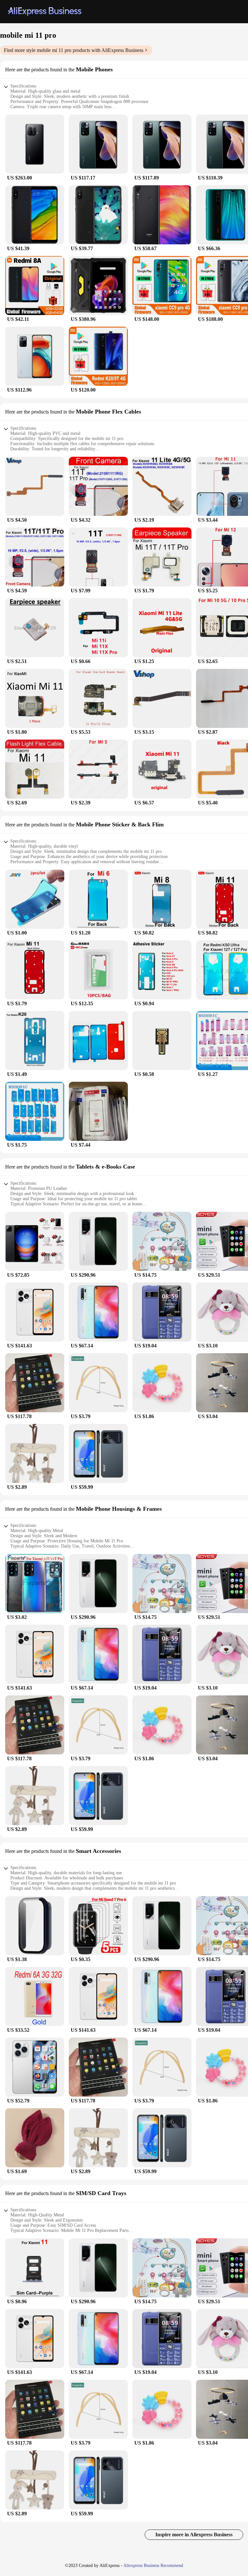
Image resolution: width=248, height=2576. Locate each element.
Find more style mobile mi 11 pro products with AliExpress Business (74, 50)
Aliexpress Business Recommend (153, 2566)
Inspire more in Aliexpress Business (194, 2535)
